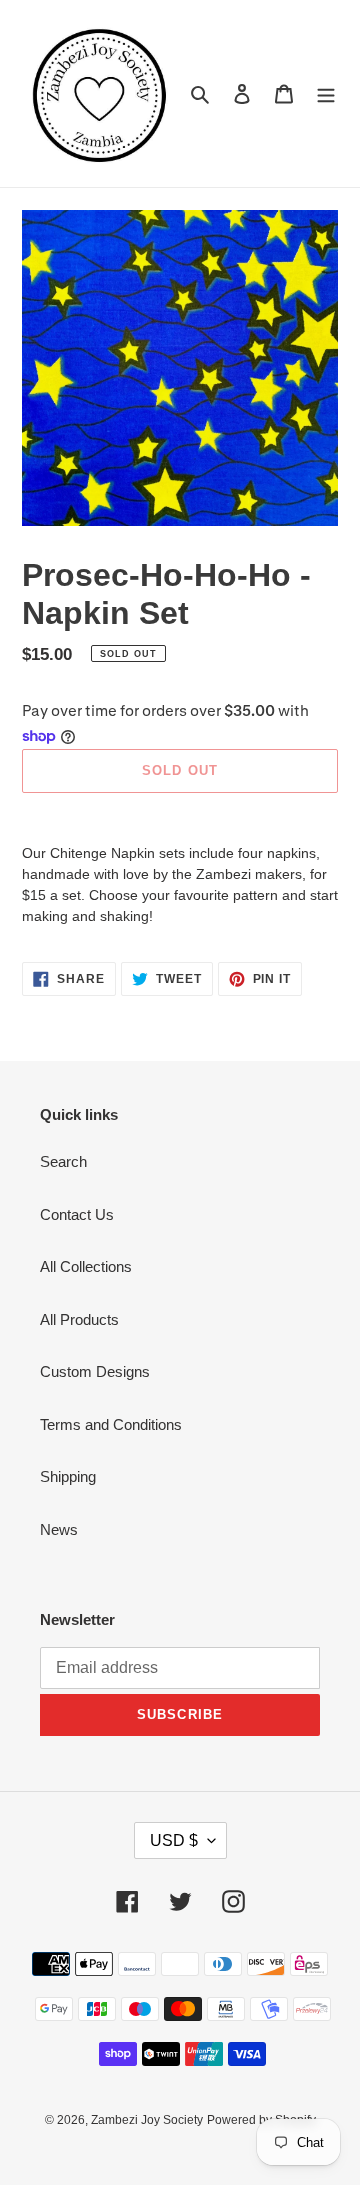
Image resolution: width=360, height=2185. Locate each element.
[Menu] (326, 93)
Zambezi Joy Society (147, 2120)
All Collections (86, 1266)
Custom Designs (95, 1371)
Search (63, 1161)
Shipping (68, 1476)
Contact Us (77, 1214)
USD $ (174, 1840)
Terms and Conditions (111, 1424)
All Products (79, 1319)
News (59, 1529)
